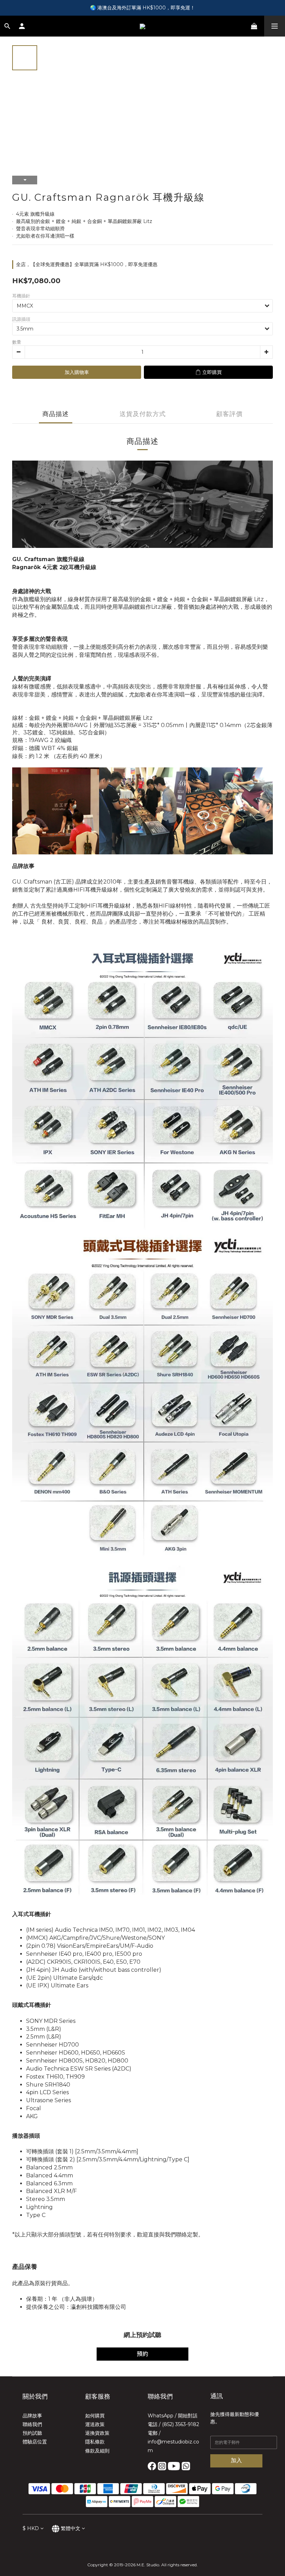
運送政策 (95, 2424)
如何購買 (95, 2416)
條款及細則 (97, 2451)
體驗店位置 (35, 2442)
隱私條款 (95, 2442)
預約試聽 (32, 2433)
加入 (236, 2460)
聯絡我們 (32, 2424)
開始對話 (188, 2416)
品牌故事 (32, 2416)
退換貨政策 (97, 2433)
